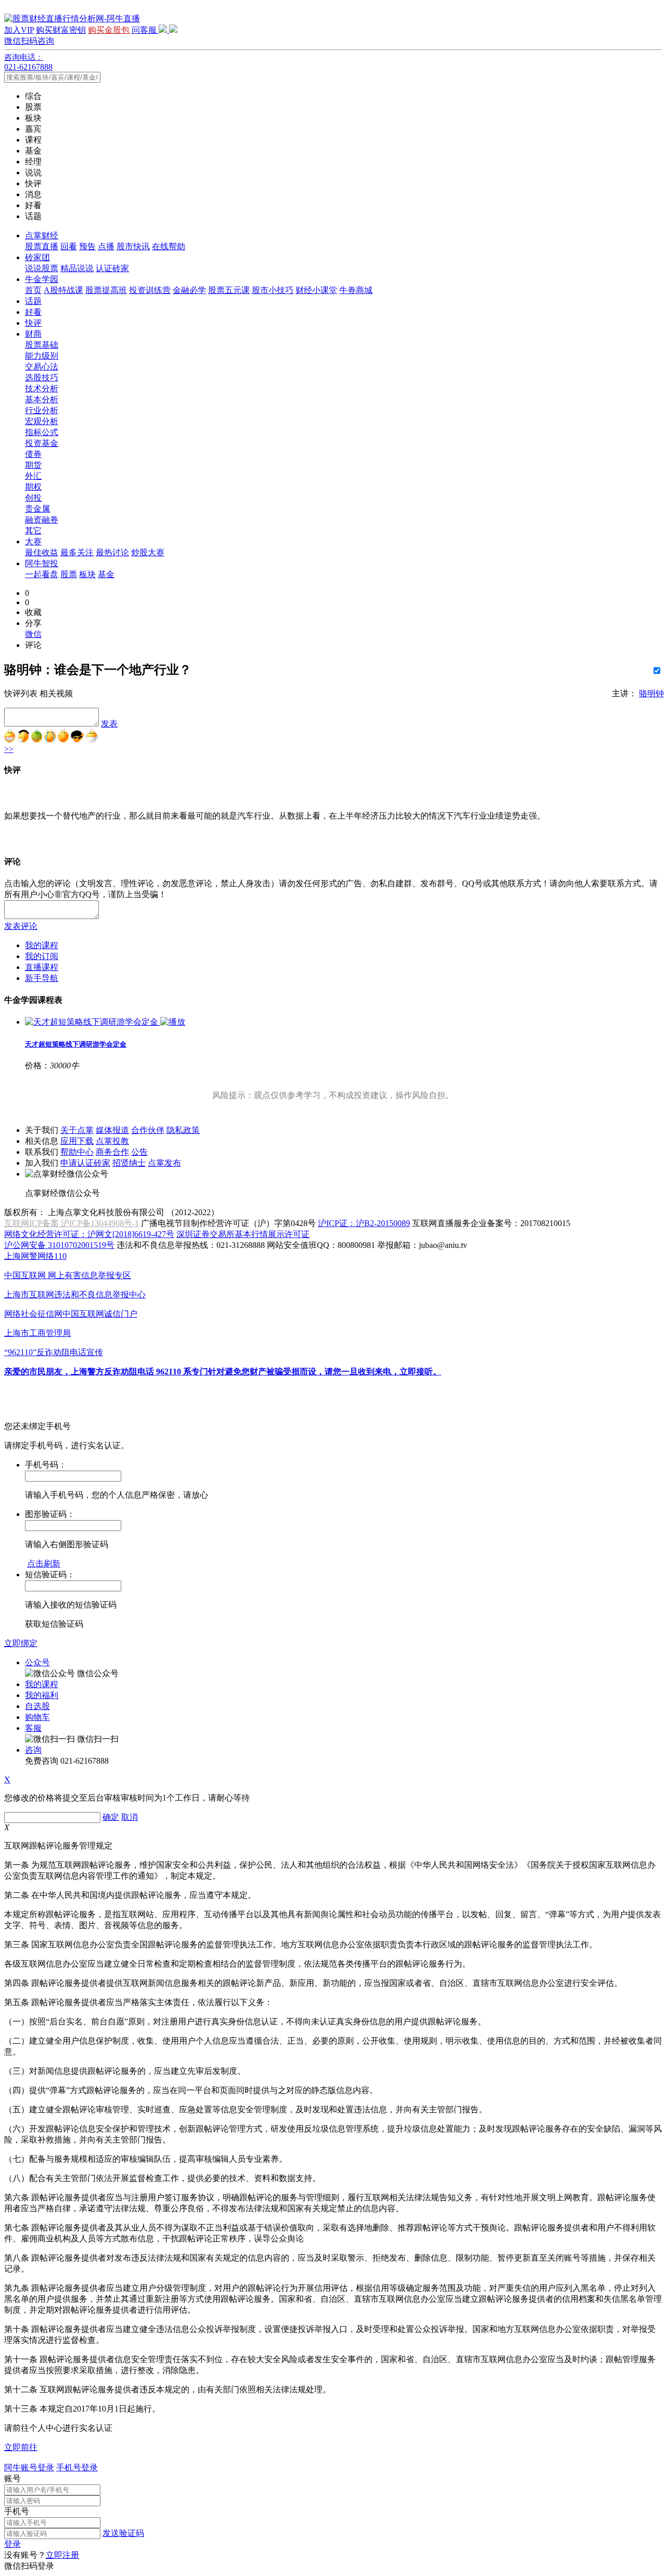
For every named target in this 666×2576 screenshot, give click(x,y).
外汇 (33, 476)
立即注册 (62, 2555)
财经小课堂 (316, 290)
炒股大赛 (148, 552)
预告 (87, 246)
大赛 (33, 541)
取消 (130, 1817)
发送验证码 (123, 2533)
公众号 (37, 1662)
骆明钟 (651, 693)
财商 (33, 334)
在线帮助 (169, 246)
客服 (33, 1728)
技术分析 (42, 388)
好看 (33, 312)
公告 (139, 1152)
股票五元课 (229, 290)
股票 (69, 574)
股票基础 (42, 345)
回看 (69, 246)
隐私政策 (183, 1130)
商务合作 (112, 1152)
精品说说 (77, 268)
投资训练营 (150, 290)
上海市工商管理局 (37, 1333)
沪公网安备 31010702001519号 (59, 1245)
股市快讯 (133, 246)
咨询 (33, 1750)
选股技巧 (42, 378)
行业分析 (42, 410)
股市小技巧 (273, 290)
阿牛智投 (42, 563)
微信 (33, 634)
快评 (33, 323)
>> (9, 749)
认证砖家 (112, 268)
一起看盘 (42, 574)
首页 (33, 290)
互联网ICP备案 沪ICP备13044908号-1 (72, 1223)
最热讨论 (112, 552)
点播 (106, 246)
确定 (111, 1817)
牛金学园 (42, 279)
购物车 (37, 1717)
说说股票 (42, 268)
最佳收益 (42, 552)
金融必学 (189, 290)
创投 (33, 498)
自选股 (37, 1706)
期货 (33, 465)
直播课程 (42, 967)
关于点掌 (77, 1130)
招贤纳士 (129, 1163)
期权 (33, 487)
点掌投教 (112, 1141)
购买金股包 (109, 30)
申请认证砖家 (85, 1163)
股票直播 (42, 246)
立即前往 (21, 2447)
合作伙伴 (148, 1130)
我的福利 (42, 1695)
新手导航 (42, 978)
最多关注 (77, 552)
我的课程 (42, 945)
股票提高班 (106, 290)
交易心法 (42, 367)
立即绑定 (21, 1643)
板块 (87, 574)
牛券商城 (356, 290)
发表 (109, 724)
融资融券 (42, 520)
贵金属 (37, 509)
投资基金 (42, 443)
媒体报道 (112, 1130)
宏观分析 (42, 421)
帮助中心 (77, 1152)
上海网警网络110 (35, 1256)
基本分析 (42, 399)
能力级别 (42, 356)
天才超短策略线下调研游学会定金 (76, 1044)
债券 (33, 454)
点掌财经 (42, 235)
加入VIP (19, 30)
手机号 (17, 2511)
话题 (33, 301)
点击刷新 (44, 1564)
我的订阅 (42, 956)
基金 (106, 574)
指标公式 (42, 432)
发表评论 (21, 926)
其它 (33, 531)
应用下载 (77, 1141)
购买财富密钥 (61, 30)
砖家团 (37, 257)
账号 (12, 2478)
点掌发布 (164, 1163)
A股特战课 (63, 290)
